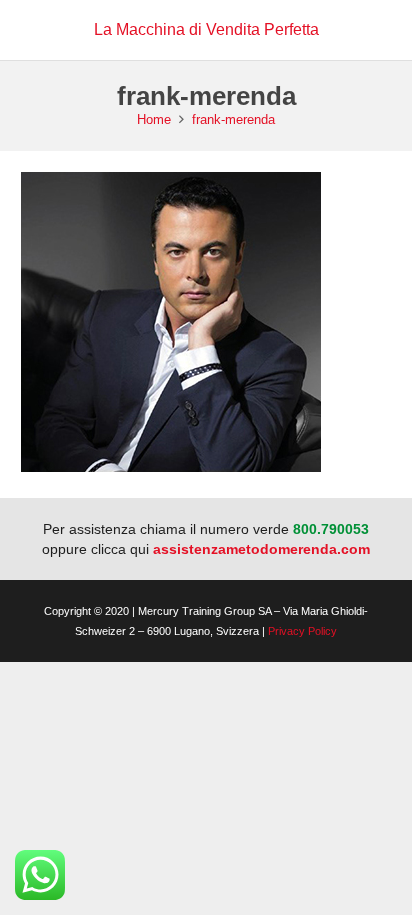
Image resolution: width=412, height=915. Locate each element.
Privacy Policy (302, 631)
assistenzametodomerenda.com (261, 549)
